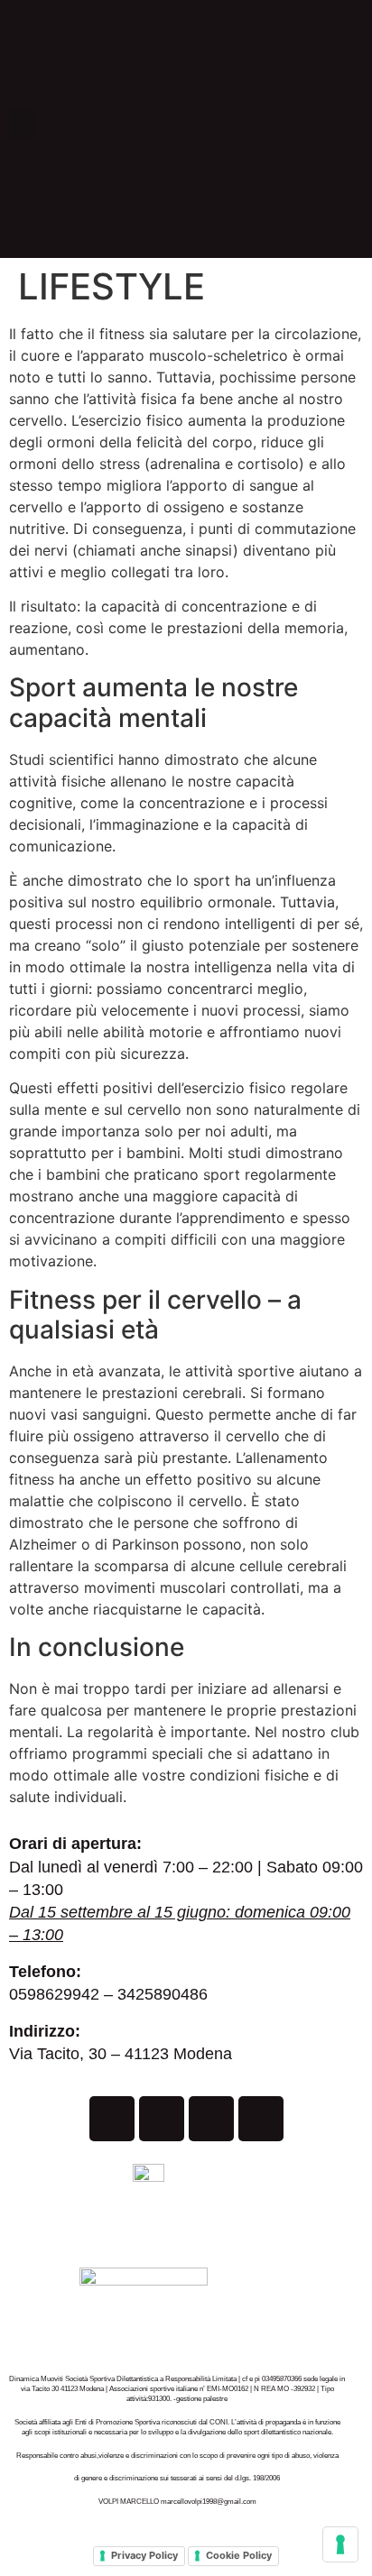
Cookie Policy (239, 2555)
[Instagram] (162, 2119)
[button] (22, 124)
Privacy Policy (144, 2555)
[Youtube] (211, 2119)
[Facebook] (112, 2119)
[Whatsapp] (261, 2119)
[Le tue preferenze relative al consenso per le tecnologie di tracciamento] (340, 2544)
